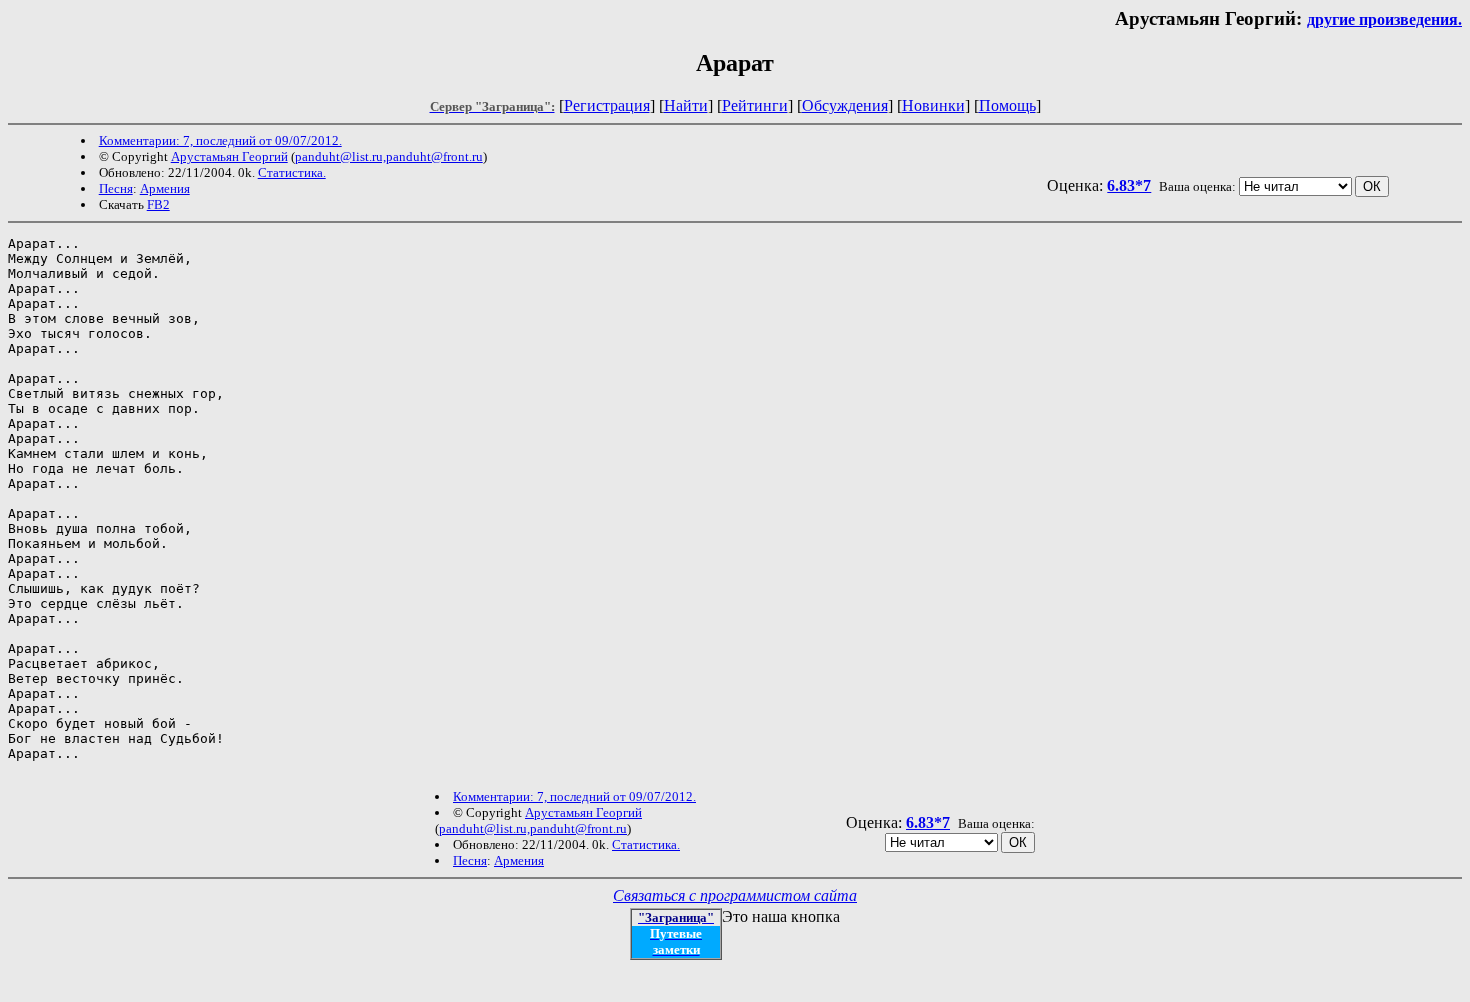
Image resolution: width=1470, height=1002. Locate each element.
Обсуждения (845, 105)
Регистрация (607, 105)
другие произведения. (1384, 19)
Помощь (1007, 105)
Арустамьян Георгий (229, 156)
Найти (686, 105)
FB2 (158, 204)
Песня (116, 188)
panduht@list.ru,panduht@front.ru (389, 156)
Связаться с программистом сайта (735, 895)
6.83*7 (1129, 185)
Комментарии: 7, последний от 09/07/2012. (220, 140)
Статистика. (292, 172)
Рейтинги (755, 105)
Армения (165, 188)
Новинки (933, 105)
